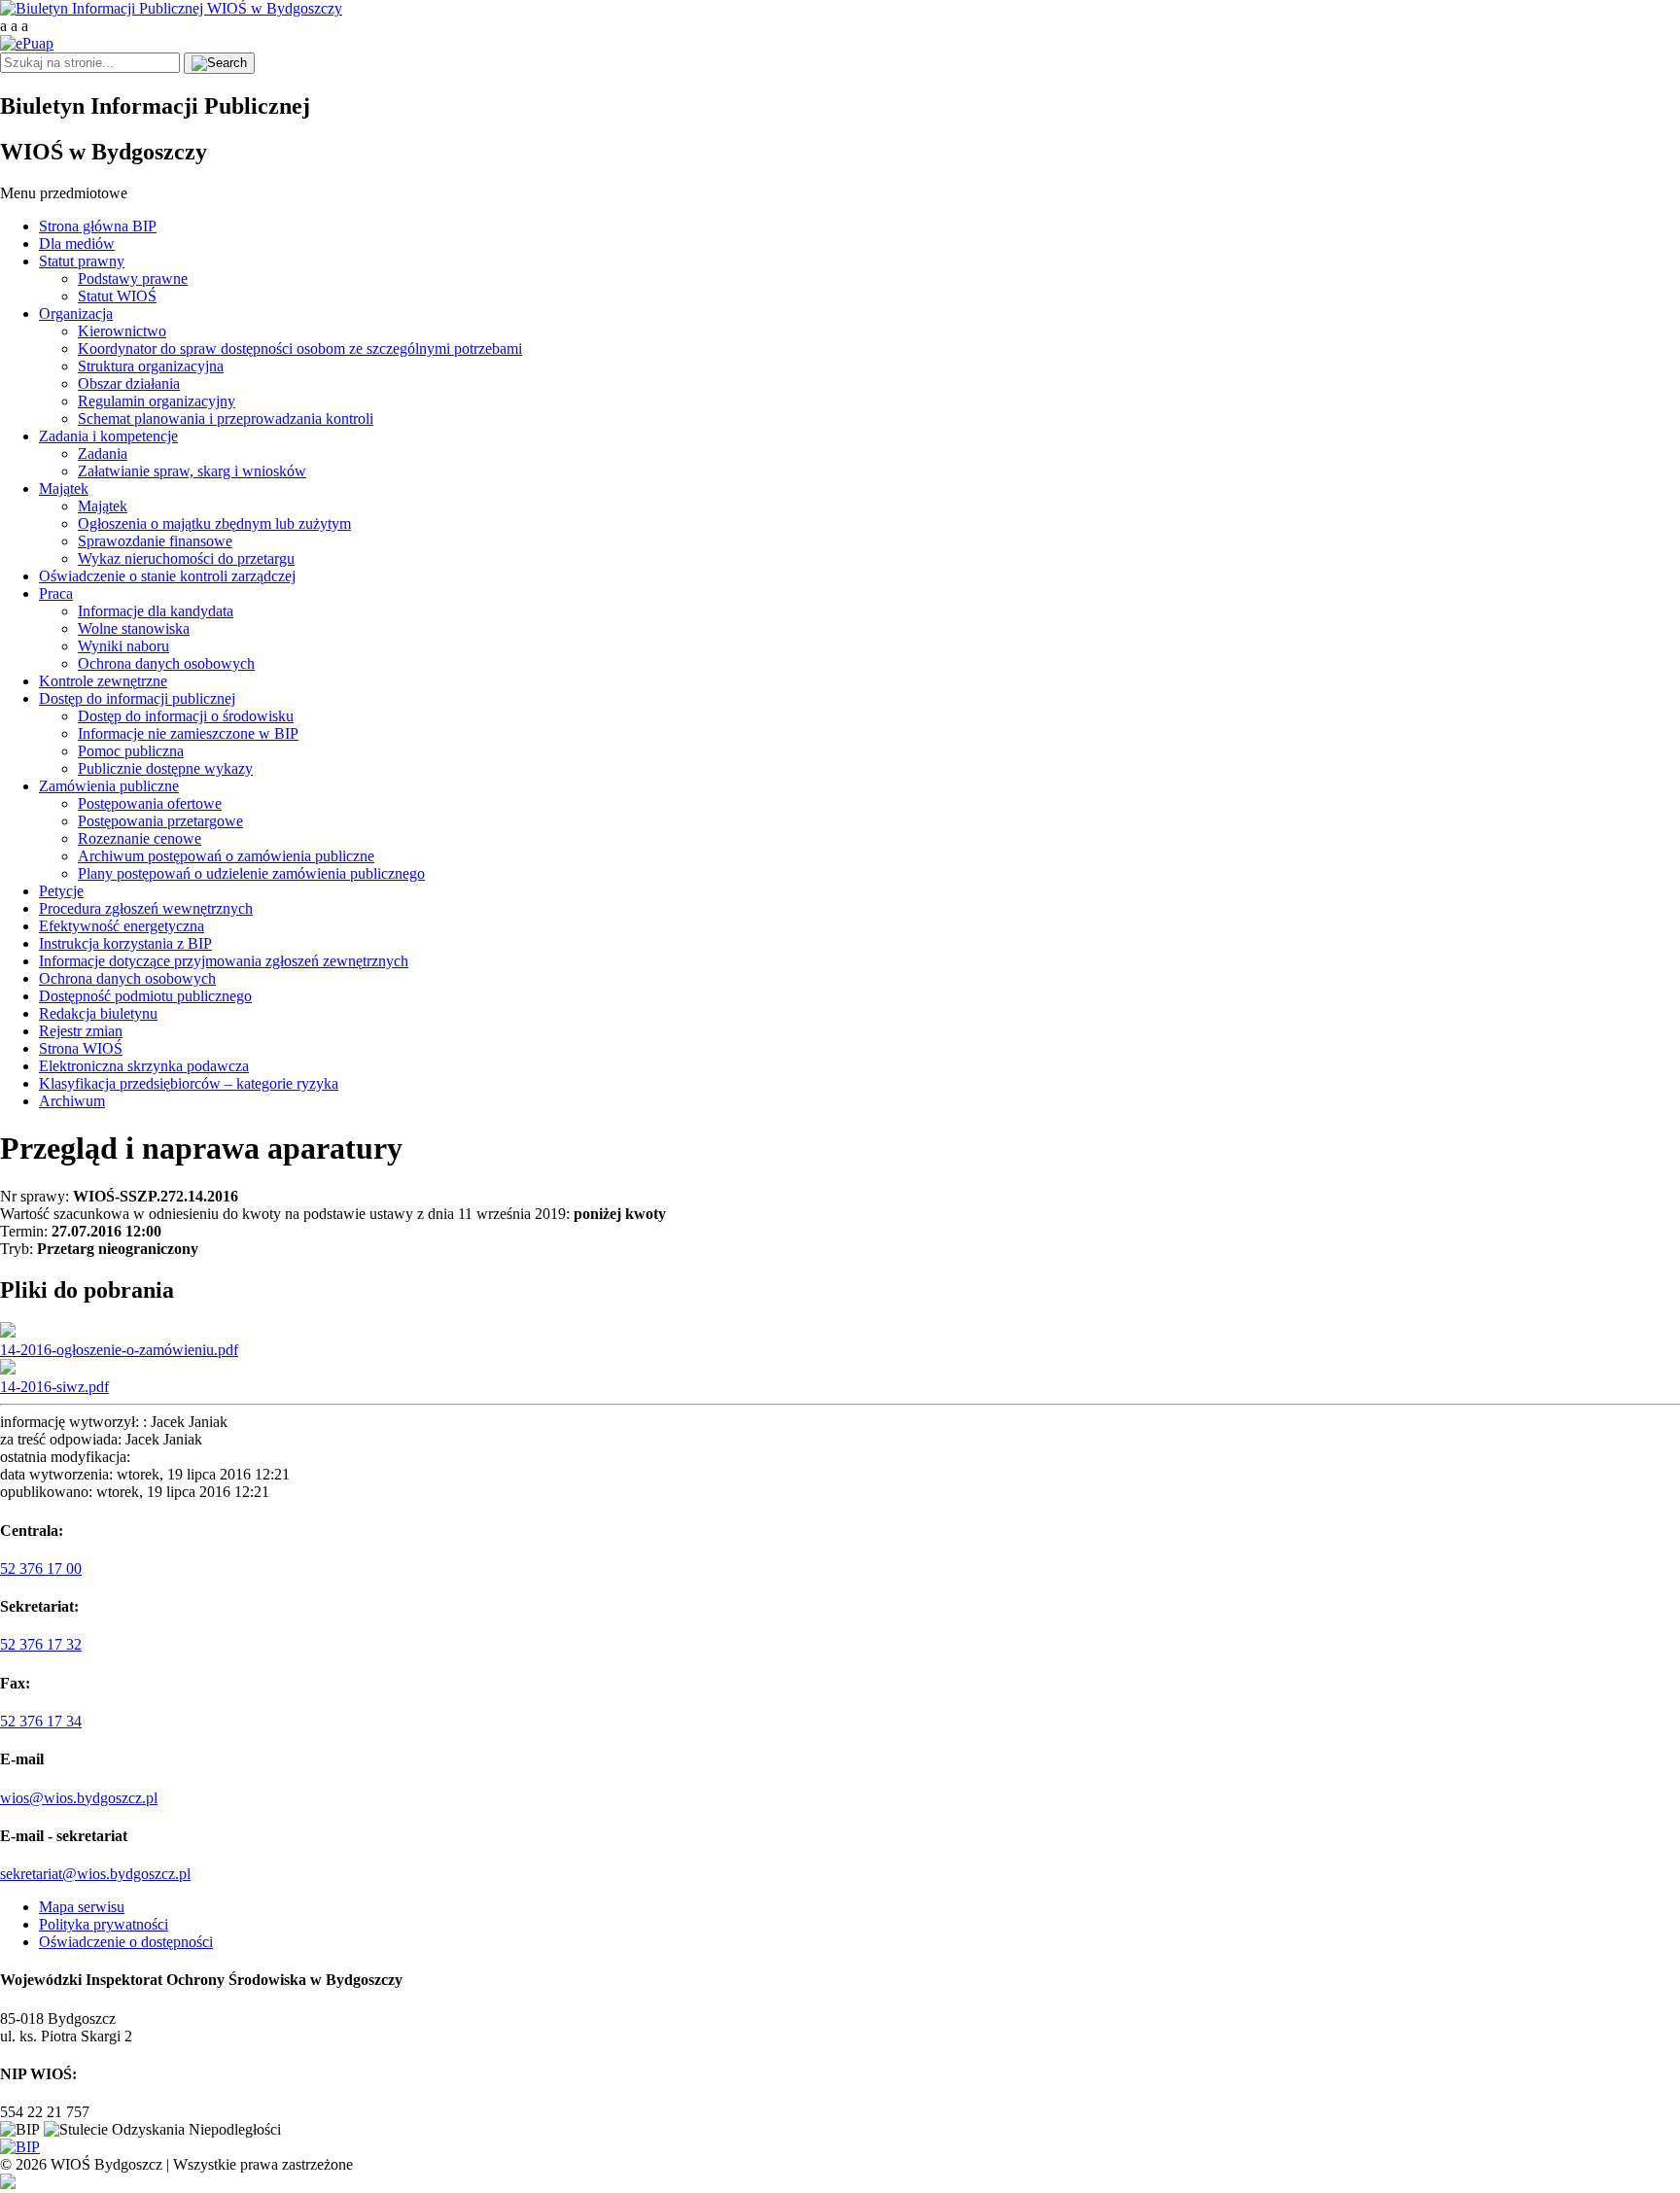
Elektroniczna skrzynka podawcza (144, 1066)
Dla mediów (77, 244)
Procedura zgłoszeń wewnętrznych (146, 908)
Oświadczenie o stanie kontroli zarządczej (167, 576)
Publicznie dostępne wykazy (165, 768)
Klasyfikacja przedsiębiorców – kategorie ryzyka (189, 1083)
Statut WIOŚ (117, 296)
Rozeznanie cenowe (140, 838)
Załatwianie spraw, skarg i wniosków (192, 471)
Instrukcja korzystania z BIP (125, 943)
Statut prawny (82, 261)
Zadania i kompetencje (108, 436)
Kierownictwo (122, 331)
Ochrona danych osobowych (166, 663)
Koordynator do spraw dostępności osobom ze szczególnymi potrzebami (300, 348)
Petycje (61, 891)
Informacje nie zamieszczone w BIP (188, 733)
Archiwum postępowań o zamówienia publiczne (226, 856)
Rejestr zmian (81, 1031)
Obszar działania (129, 383)
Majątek (64, 488)
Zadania (103, 453)
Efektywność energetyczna (122, 926)
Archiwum (72, 1101)
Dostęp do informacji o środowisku (186, 716)
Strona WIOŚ (81, 1048)
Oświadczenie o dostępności (126, 1942)
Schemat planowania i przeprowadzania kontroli (226, 418)
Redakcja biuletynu (98, 1013)
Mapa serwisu (82, 1907)
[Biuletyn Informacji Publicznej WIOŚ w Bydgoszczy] (171, 8)
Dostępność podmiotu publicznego (145, 996)
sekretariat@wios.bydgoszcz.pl (95, 1874)
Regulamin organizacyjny (157, 401)
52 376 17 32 (41, 1644)
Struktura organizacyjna (151, 366)
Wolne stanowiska (134, 628)
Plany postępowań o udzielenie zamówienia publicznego (251, 873)
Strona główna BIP (98, 226)
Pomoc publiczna (131, 751)
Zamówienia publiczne (109, 786)
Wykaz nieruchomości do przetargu (186, 558)
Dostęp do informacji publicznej (137, 698)
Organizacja (76, 313)
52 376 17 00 (41, 1568)
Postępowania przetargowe (160, 821)
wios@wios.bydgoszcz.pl (79, 1798)
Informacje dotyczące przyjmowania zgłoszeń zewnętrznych (224, 961)
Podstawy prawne (133, 278)
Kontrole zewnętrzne (103, 681)
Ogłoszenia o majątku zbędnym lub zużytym (214, 523)
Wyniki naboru (123, 646)
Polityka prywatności (104, 1924)
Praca (56, 593)
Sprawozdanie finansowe (155, 541)
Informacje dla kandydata (156, 611)
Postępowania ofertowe (150, 803)
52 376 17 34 (41, 1721)
